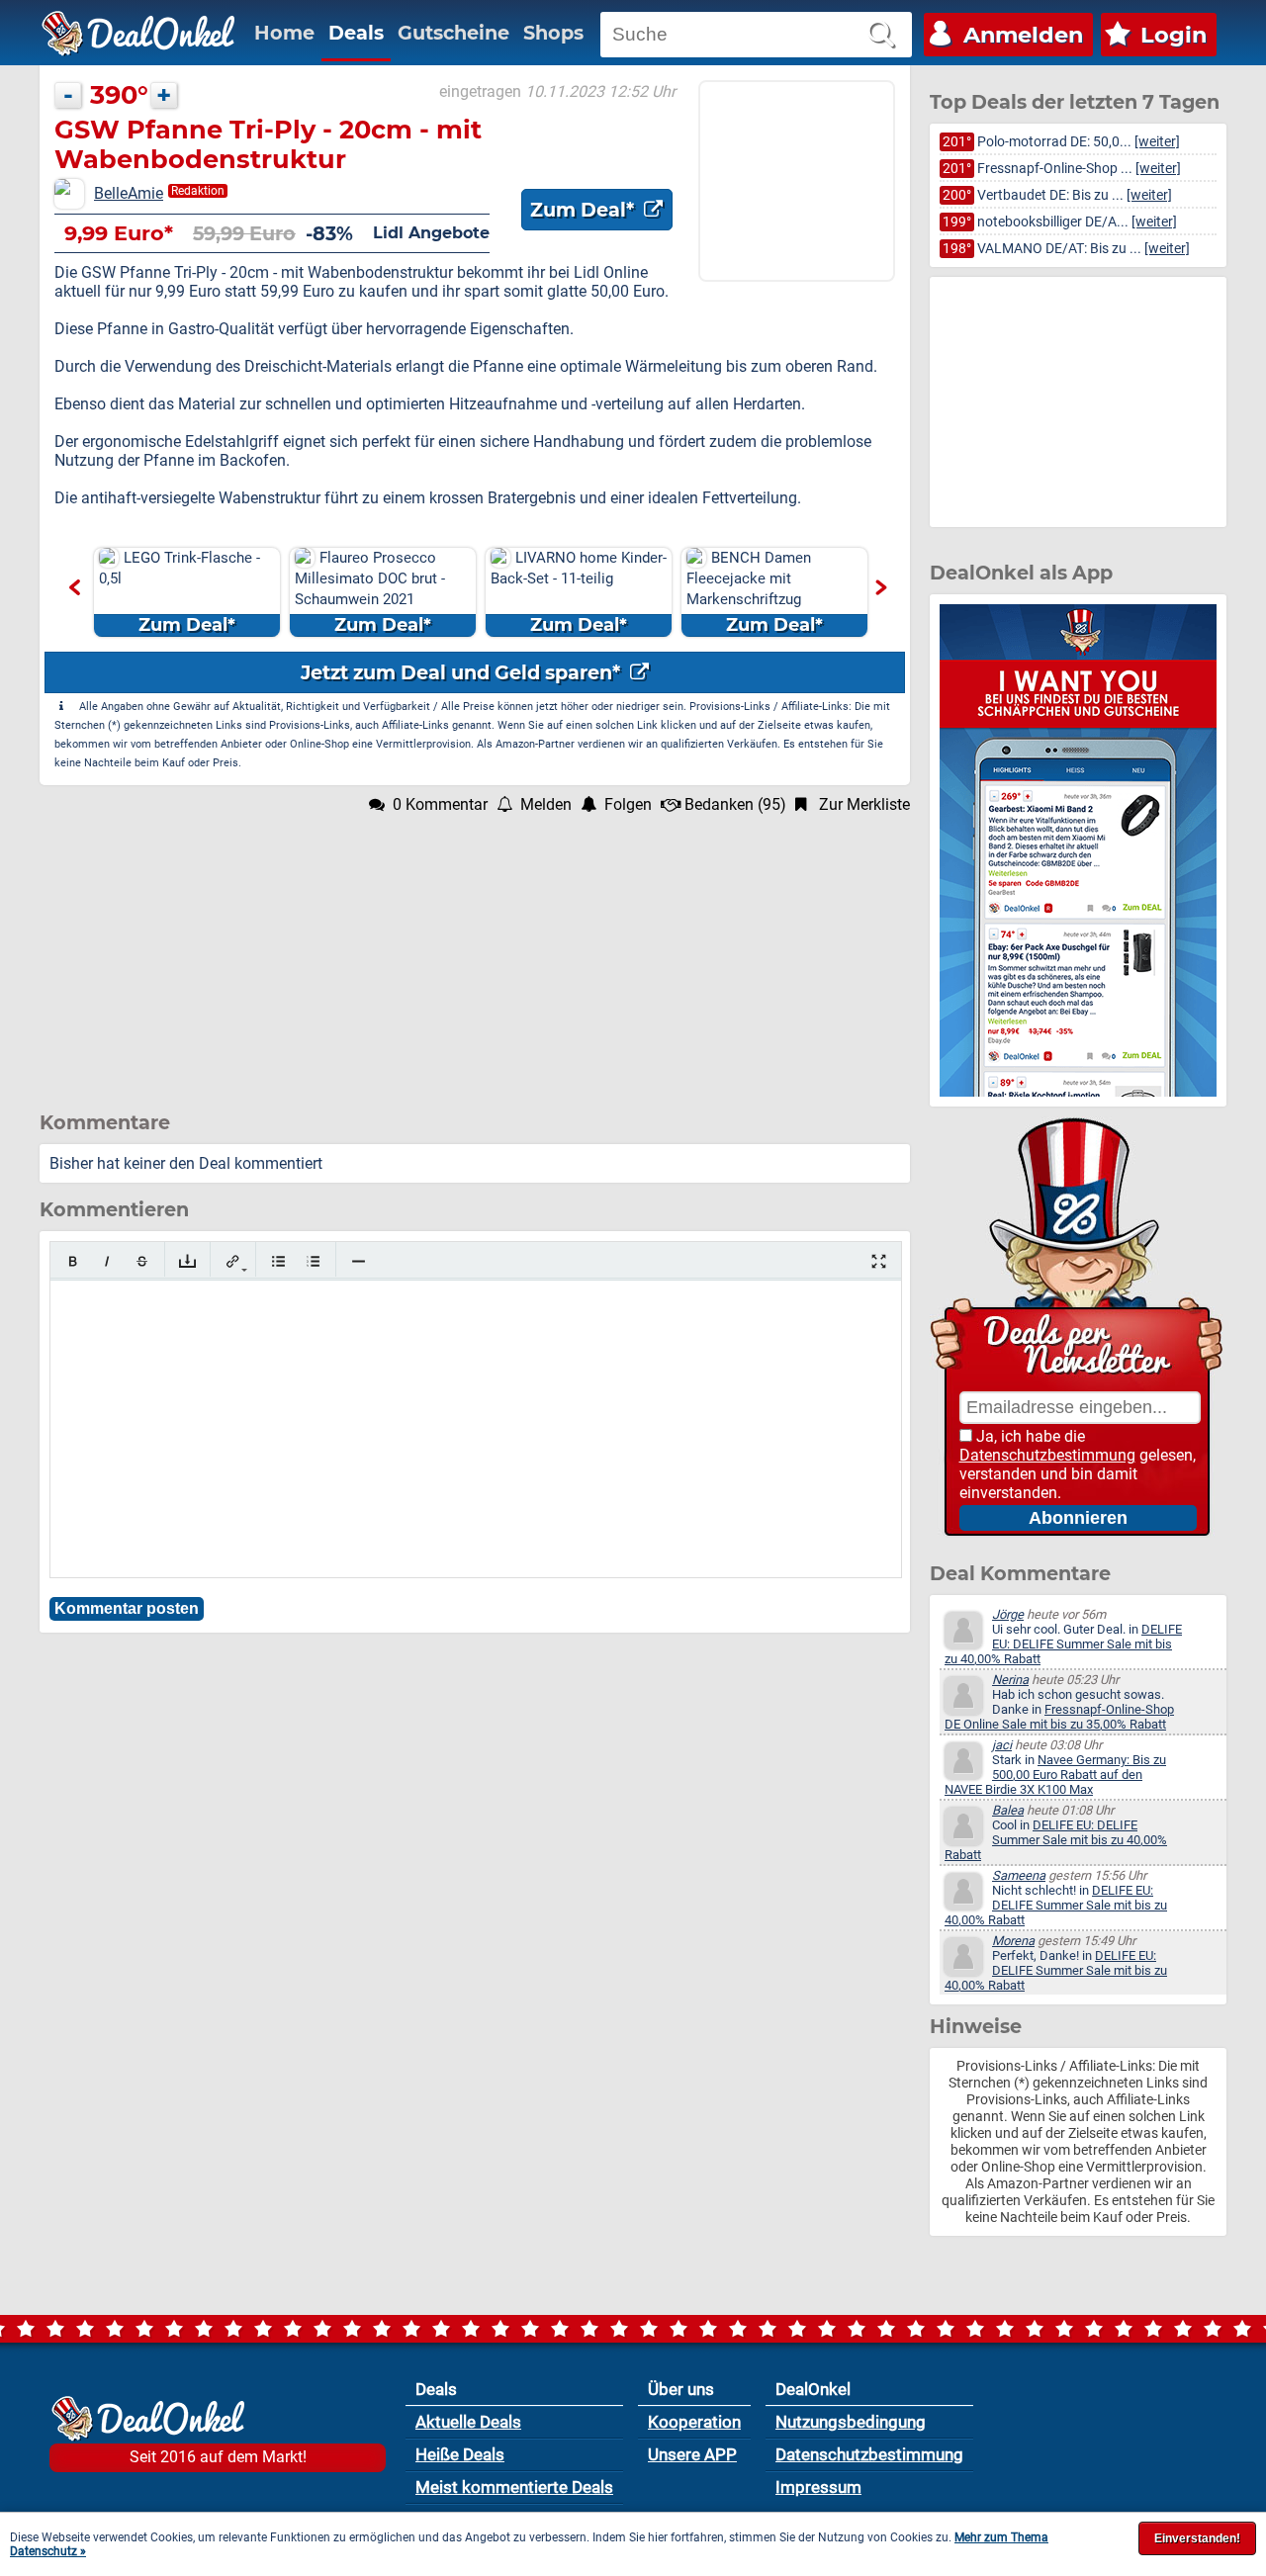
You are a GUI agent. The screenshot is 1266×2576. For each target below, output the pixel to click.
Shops (553, 33)
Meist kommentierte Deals (514, 2487)
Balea (1008, 1810)
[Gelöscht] (142, 1261)
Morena (1013, 1941)
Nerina (1010, 1680)
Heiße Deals (460, 2454)
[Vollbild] (879, 1261)
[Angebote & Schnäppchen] (138, 34)
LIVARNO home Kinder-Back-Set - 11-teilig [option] (579, 592)
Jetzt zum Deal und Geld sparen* (463, 672)
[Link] (233, 1261)
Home (284, 33)
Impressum (818, 2487)
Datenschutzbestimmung (1047, 1455)
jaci (1002, 1745)
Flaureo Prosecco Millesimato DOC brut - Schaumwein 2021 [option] (370, 592)
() (735, 804)
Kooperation (694, 2422)
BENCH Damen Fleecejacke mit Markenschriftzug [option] (755, 592)
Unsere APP (692, 2454)
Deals (356, 33)
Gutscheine (453, 33)
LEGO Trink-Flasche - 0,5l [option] (180, 592)
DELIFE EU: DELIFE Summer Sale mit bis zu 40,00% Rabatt (1063, 1644)
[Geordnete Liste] (313, 1261)
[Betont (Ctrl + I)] (107, 1261)
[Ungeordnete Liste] (278, 1261)
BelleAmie (129, 193)
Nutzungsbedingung (851, 2422)
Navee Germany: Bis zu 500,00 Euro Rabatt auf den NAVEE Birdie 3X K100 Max (1055, 1775)
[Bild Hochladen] (187, 1261)
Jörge (1008, 1614)
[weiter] (1157, 142)
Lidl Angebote (431, 233)
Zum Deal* (585, 210)
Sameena (1019, 1875)
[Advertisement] (475, 952)
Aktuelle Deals (468, 2422)
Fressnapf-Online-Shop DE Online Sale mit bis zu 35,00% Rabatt (1059, 1717)
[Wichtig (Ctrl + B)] (73, 1261)
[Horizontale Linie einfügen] (359, 1261)
